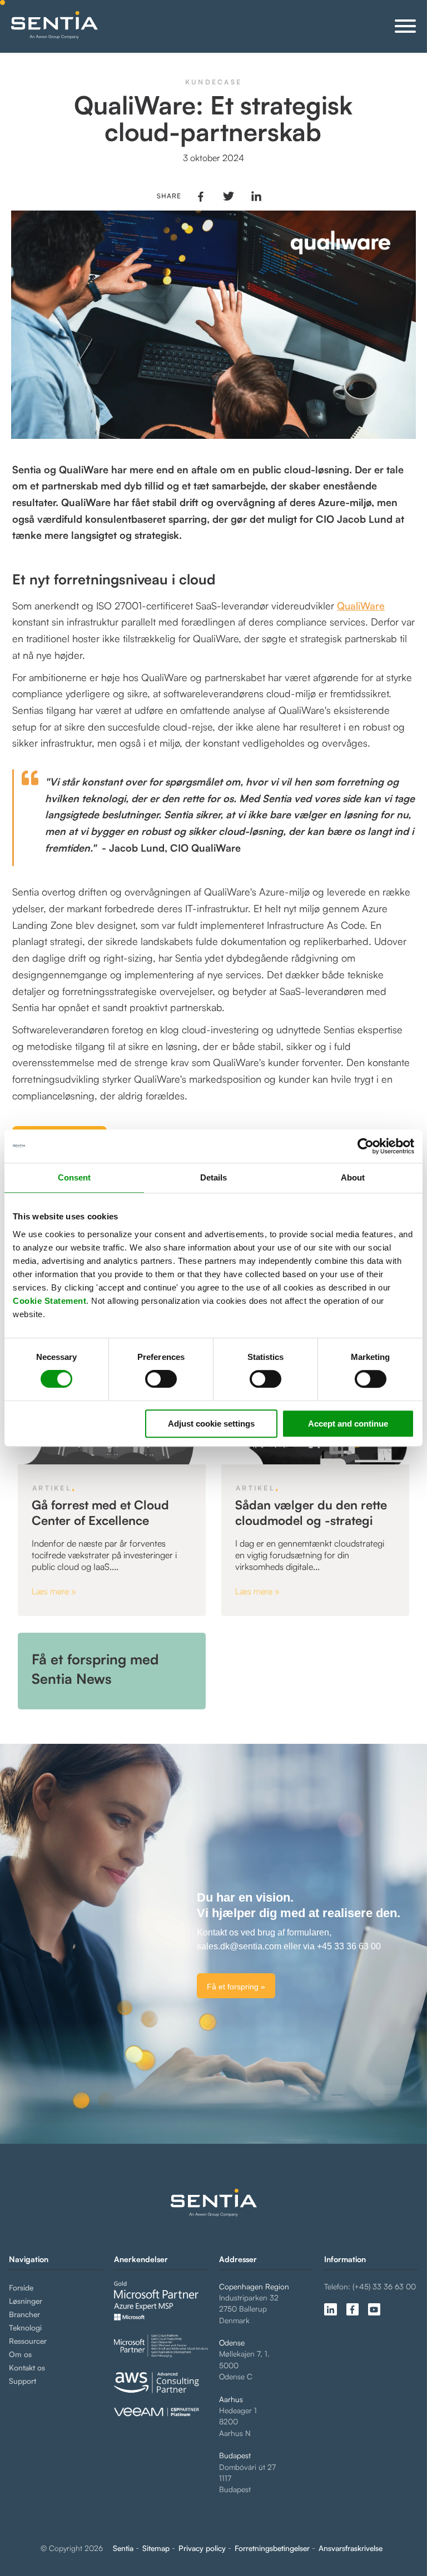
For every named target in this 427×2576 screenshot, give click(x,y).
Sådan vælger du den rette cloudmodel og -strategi (311, 1512)
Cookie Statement (49, 1301)
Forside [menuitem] (21, 2287)
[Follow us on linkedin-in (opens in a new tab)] (330, 2309)
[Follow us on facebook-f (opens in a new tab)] (352, 2309)
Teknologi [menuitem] (25, 2327)
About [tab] (353, 1177)
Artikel (52, 1488)
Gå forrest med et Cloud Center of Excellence (100, 1512)
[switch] (152, 1379)
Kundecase (213, 82)
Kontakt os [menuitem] (27, 2367)
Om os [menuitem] (20, 2354)
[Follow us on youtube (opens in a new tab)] (374, 2309)
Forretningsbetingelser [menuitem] (272, 2548)
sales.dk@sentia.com (239, 1946)
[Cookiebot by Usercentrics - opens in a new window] (366, 1146)
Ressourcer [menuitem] (28, 2341)
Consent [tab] (74, 1177)
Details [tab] (213, 1177)
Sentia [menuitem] (123, 2548)
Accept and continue (348, 1424)
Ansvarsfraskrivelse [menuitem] (351, 2548)
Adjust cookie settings (211, 1424)
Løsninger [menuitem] (26, 2301)
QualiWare (361, 606)
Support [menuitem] (23, 2381)
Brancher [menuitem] (24, 2314)
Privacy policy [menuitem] (202, 2548)
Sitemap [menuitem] (156, 2548)
